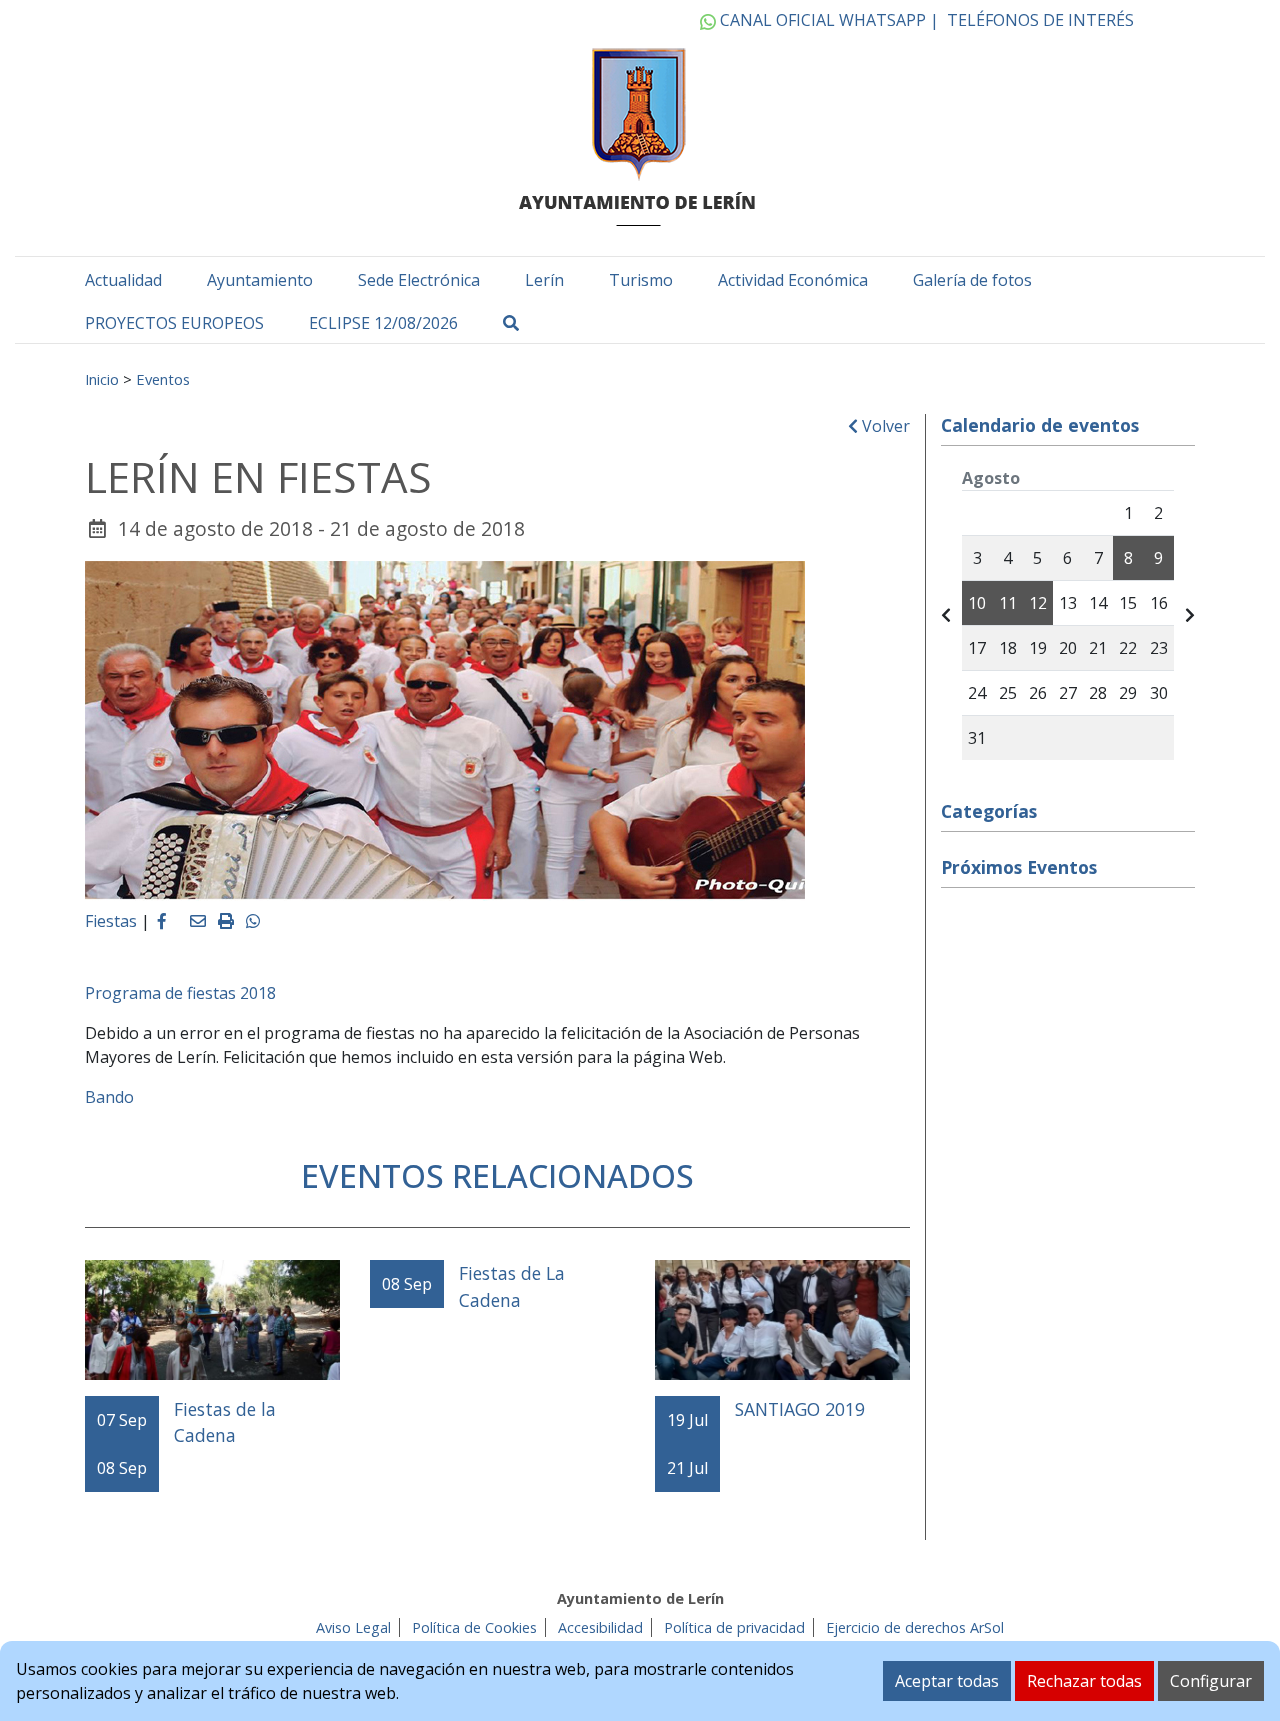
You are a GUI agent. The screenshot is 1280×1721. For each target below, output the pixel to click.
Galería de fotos (972, 280)
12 (1038, 603)
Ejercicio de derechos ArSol (915, 1627)
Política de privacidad (734, 1627)
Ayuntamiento (260, 280)
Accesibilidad (600, 1627)
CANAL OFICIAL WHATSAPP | (827, 20)
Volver (884, 426)
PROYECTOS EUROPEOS (174, 323)
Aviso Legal (353, 1627)
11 (1008, 603)
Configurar (1211, 1681)
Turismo (641, 280)
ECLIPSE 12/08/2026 (383, 323)
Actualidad (123, 280)
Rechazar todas (1084, 1681)
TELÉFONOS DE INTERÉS (1040, 20)
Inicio (102, 379)
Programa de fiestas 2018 (180, 993)
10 (977, 603)
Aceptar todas (947, 1681)
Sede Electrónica (419, 280)
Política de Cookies (474, 1627)
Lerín (544, 280)
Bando (109, 1097)
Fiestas (111, 921)
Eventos (163, 379)
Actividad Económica (793, 280)
